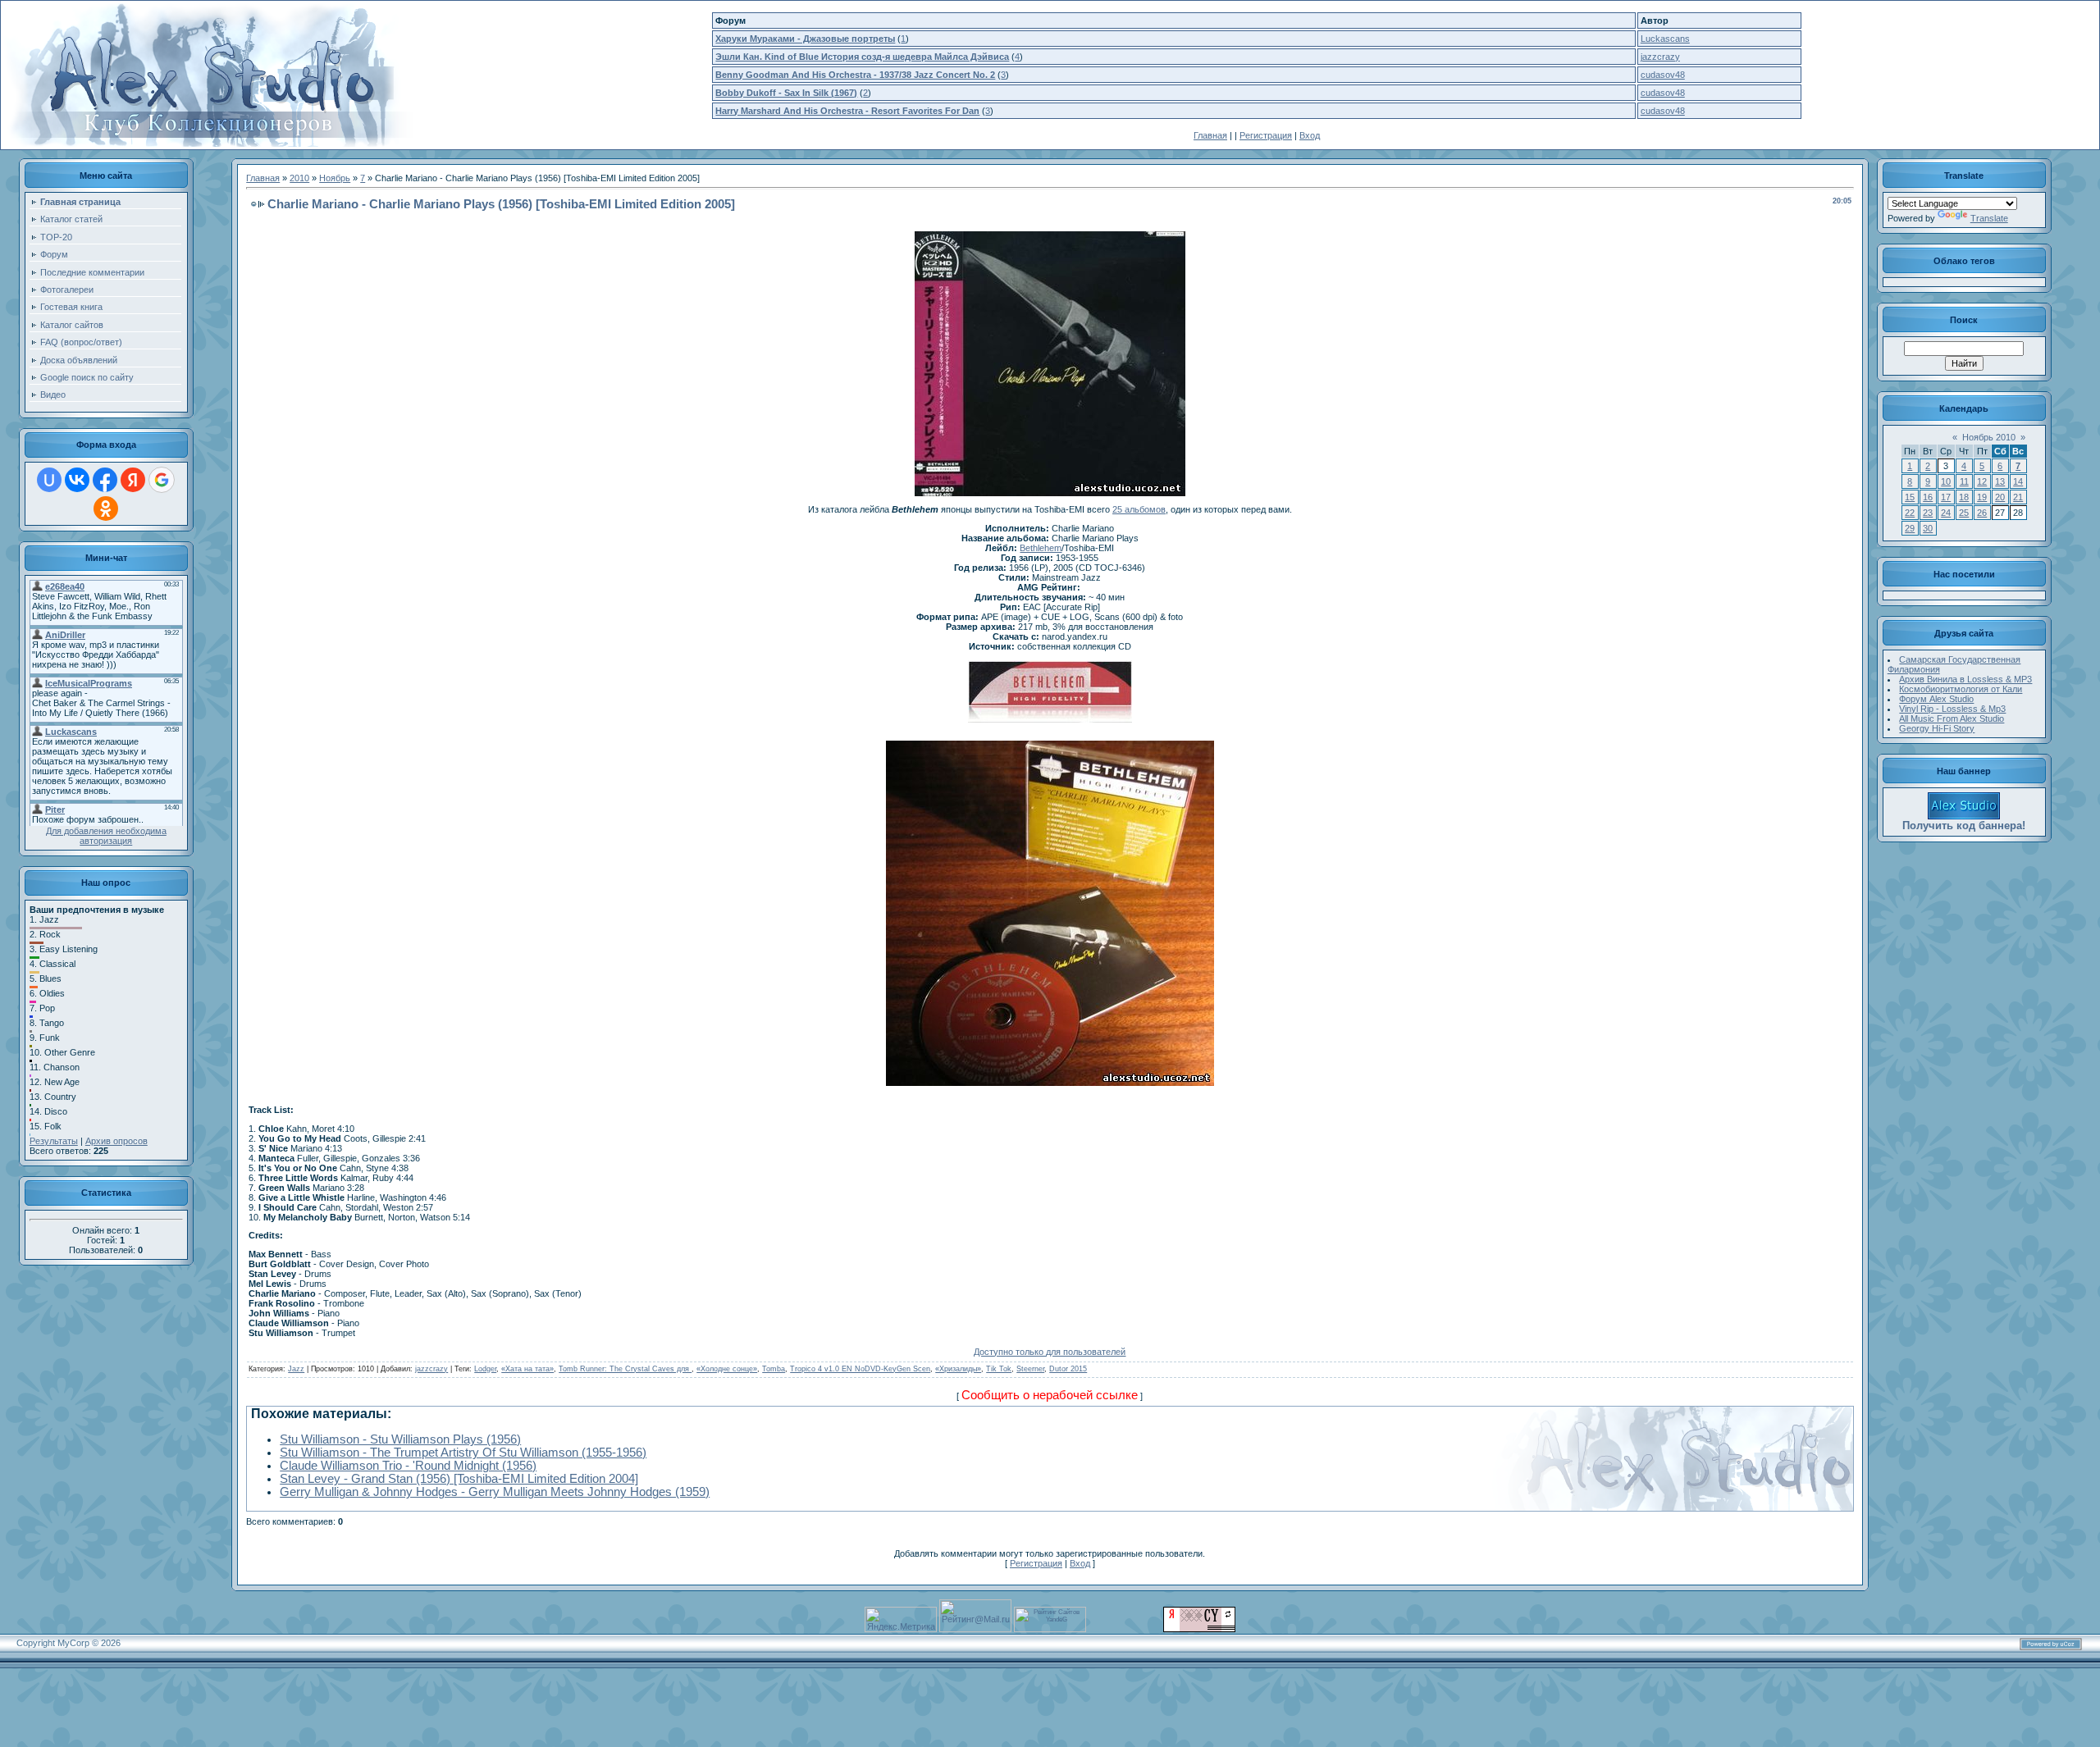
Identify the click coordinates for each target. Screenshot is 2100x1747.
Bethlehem (1041, 548)
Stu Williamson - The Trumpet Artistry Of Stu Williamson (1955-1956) (463, 1453)
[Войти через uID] (49, 480)
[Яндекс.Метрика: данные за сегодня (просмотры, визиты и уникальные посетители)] (901, 1619)
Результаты (54, 1141)
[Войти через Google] (162, 480)
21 (2018, 497)
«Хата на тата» (527, 1369)
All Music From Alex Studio (1952, 718)
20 (2000, 497)
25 (1964, 513)
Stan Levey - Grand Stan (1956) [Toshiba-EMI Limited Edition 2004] (459, 1479)
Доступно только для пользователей (1050, 1352)
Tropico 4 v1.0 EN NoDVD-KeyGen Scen (860, 1369)
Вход (1310, 135)
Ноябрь (335, 178)
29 (1910, 528)
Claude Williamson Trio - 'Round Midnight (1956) (408, 1466)
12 (1982, 481)
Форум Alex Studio (1936, 699)
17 (1946, 497)
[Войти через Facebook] (105, 480)
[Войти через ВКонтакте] (77, 480)
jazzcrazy (1660, 57)
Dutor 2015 (1068, 1369)
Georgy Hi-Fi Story (1937, 728)
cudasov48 (1663, 75)
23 (1928, 513)
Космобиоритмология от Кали (1961, 689)
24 (1946, 513)
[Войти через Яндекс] (133, 480)
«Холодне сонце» (727, 1369)
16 (1928, 497)
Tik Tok (999, 1369)
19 (1982, 497)
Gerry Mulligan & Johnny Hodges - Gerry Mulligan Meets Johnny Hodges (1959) (495, 1492)
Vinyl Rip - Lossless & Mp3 (1952, 709)
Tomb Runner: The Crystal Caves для (625, 1369)
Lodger (485, 1369)
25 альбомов (1139, 509)
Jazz (296, 1369)
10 (1946, 481)
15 (1910, 497)
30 (1928, 528)
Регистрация (1266, 135)
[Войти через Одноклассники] (106, 509)
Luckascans (1665, 39)
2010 (299, 178)
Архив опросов (116, 1141)
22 (1910, 513)
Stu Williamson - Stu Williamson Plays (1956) (400, 1439)
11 (1964, 481)
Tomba (774, 1369)
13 (2000, 481)
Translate (1989, 218)
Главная (1210, 135)
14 (2018, 481)
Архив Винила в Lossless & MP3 (1965, 679)
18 (1964, 497)
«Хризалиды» (958, 1369)
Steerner (1030, 1369)
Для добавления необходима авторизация (106, 836)
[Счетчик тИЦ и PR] (1199, 1629)
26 (1982, 513)
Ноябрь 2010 (1989, 437)
